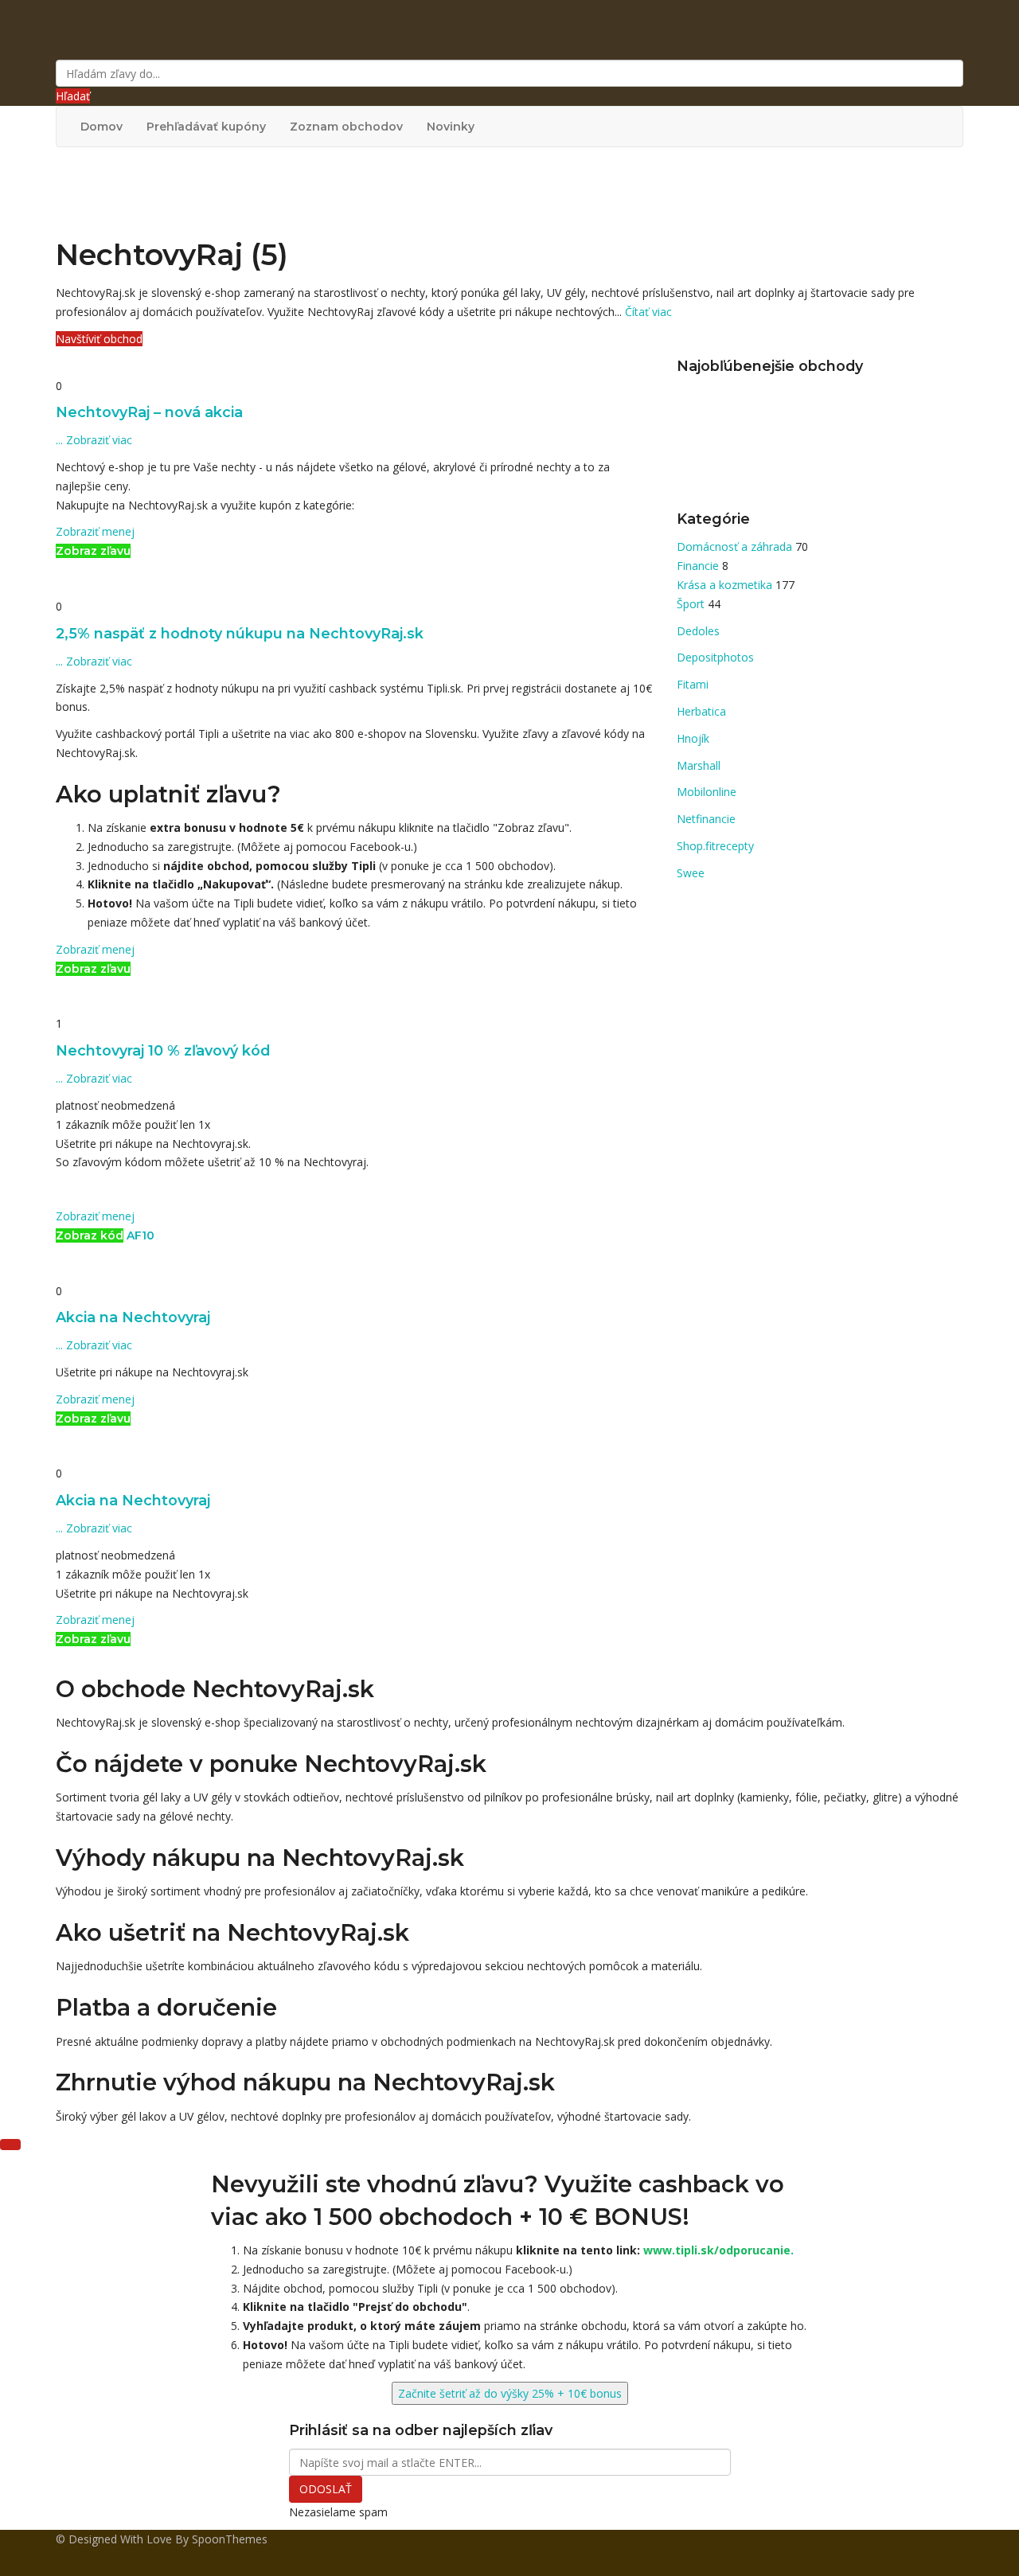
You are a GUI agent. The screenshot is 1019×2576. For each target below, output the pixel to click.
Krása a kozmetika (726, 585)
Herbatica (701, 711)
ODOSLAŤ (326, 2489)
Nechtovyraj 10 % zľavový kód (163, 1050)
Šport (692, 604)
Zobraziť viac (94, 440)
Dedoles (698, 631)
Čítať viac (648, 312)
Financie (699, 566)
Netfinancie (706, 819)
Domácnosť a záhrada (736, 546)
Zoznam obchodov (346, 127)
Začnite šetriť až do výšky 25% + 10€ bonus (510, 2393)
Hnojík (693, 738)
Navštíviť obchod (99, 339)
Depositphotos (715, 657)
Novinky (451, 127)
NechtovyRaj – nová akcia (149, 412)
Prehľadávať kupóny (206, 127)
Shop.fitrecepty (715, 846)
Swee (691, 873)
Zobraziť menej (95, 531)
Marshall (699, 765)
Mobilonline (707, 792)
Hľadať (73, 96)
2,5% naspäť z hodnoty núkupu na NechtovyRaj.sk (240, 633)
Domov (102, 127)
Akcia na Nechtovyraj (133, 1317)
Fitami (693, 684)
